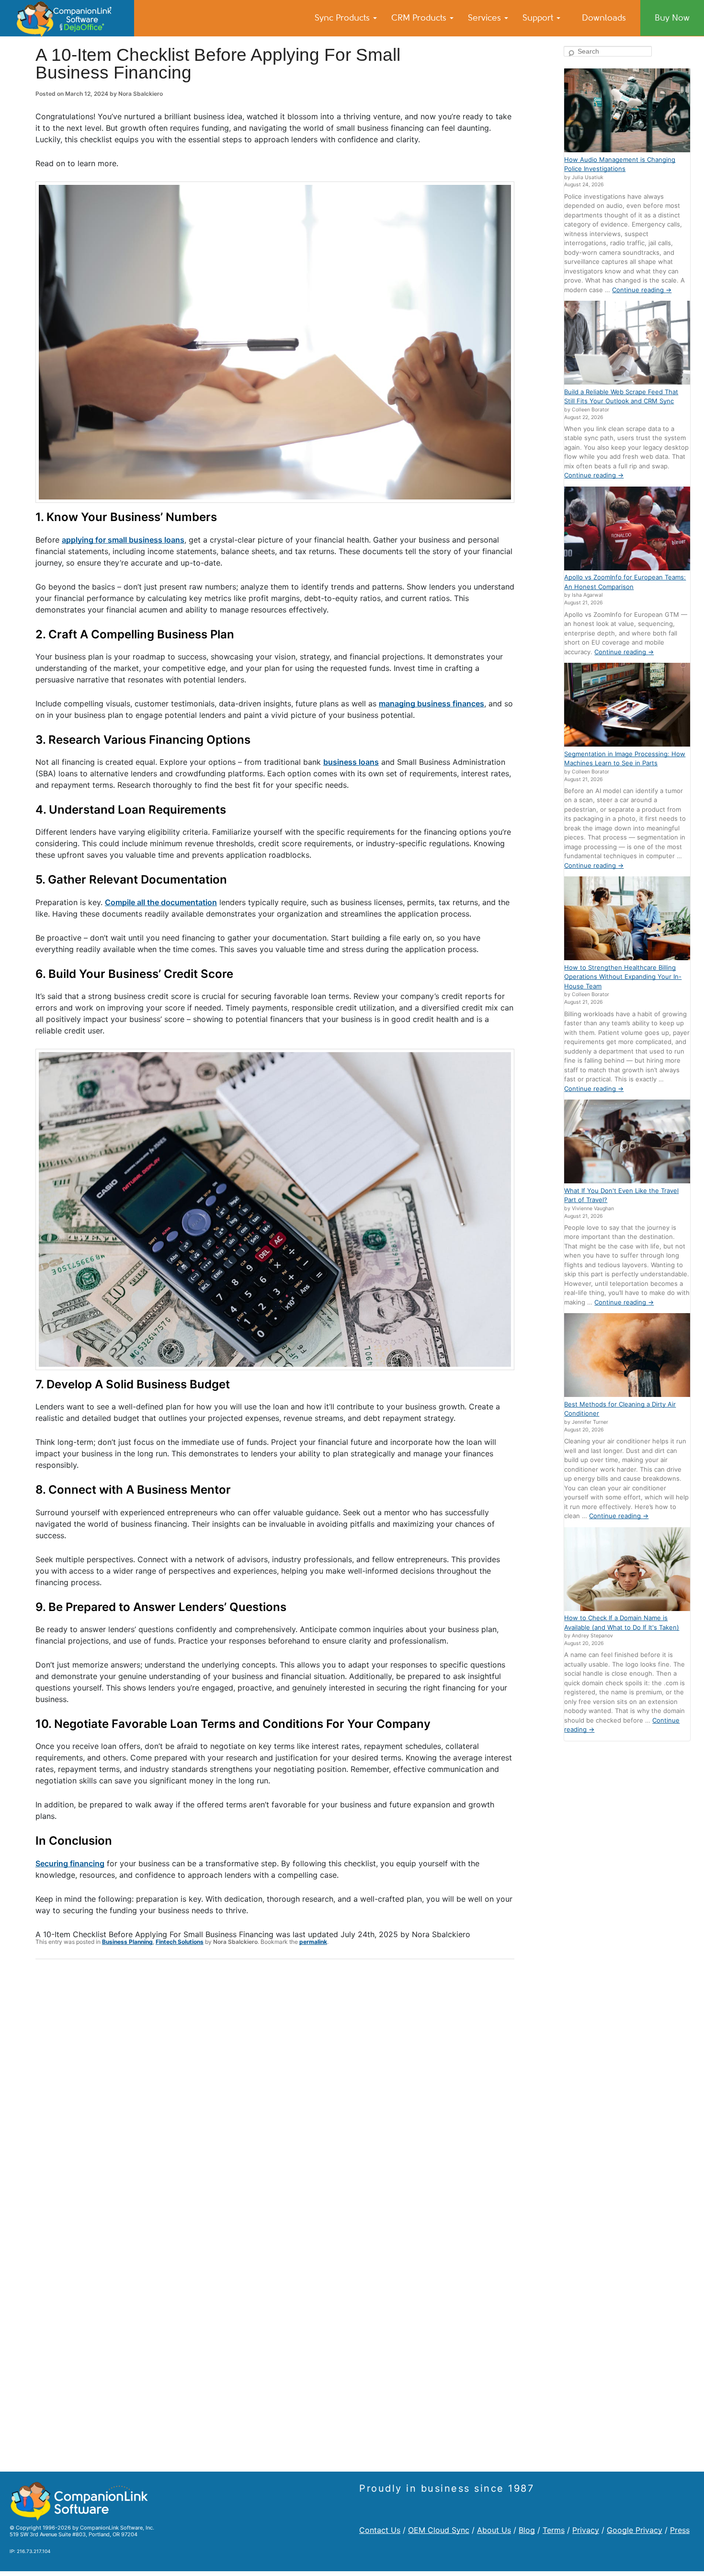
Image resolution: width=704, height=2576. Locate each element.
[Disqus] (275, 2091)
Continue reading (642, 290)
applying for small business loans (123, 540)
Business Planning (127, 1942)
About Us (494, 2530)
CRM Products (420, 18)
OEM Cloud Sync (439, 2530)
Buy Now (672, 18)
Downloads (604, 18)
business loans (351, 762)
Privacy (586, 2530)
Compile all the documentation (161, 902)
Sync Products (343, 18)
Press (680, 2530)
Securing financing (70, 1863)
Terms (554, 2530)
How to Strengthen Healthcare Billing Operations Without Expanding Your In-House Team (623, 977)
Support (539, 18)
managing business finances (431, 704)
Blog (527, 2530)
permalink (313, 1942)
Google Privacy (635, 2530)
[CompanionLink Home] (67, 18)
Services (486, 18)
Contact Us (380, 2530)
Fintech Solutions (180, 1942)
